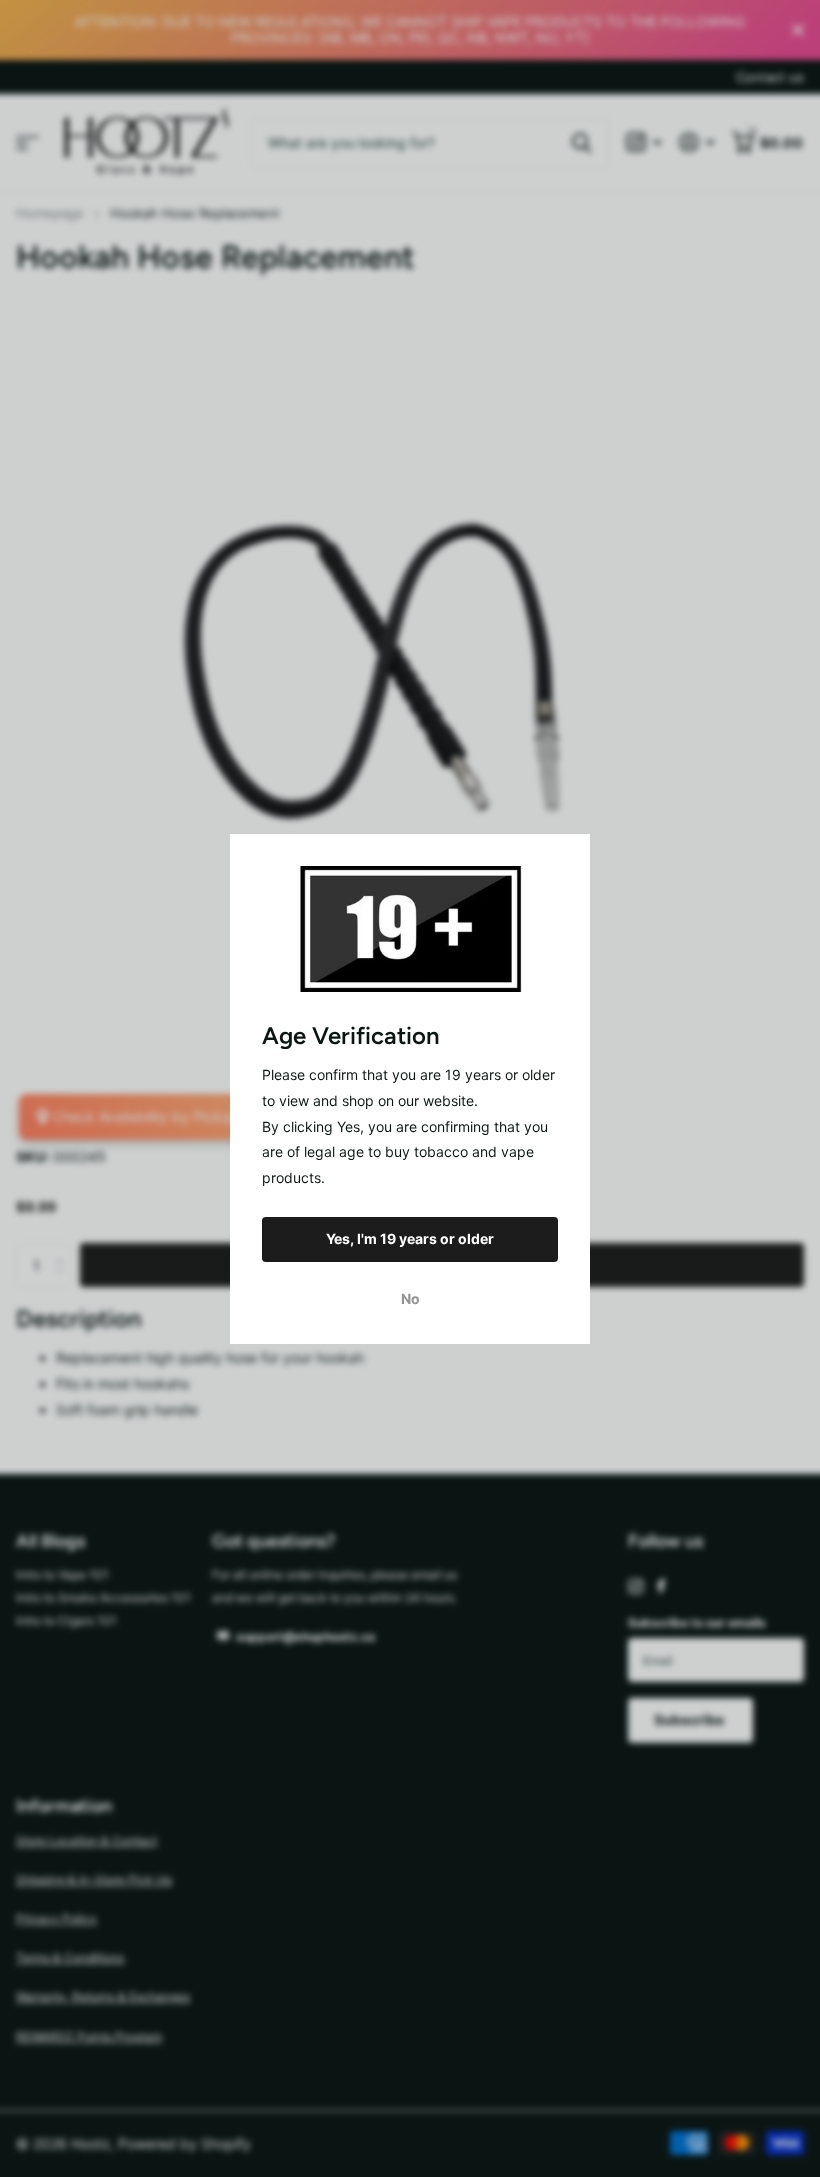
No (410, 1297)
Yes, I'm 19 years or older (410, 1238)
